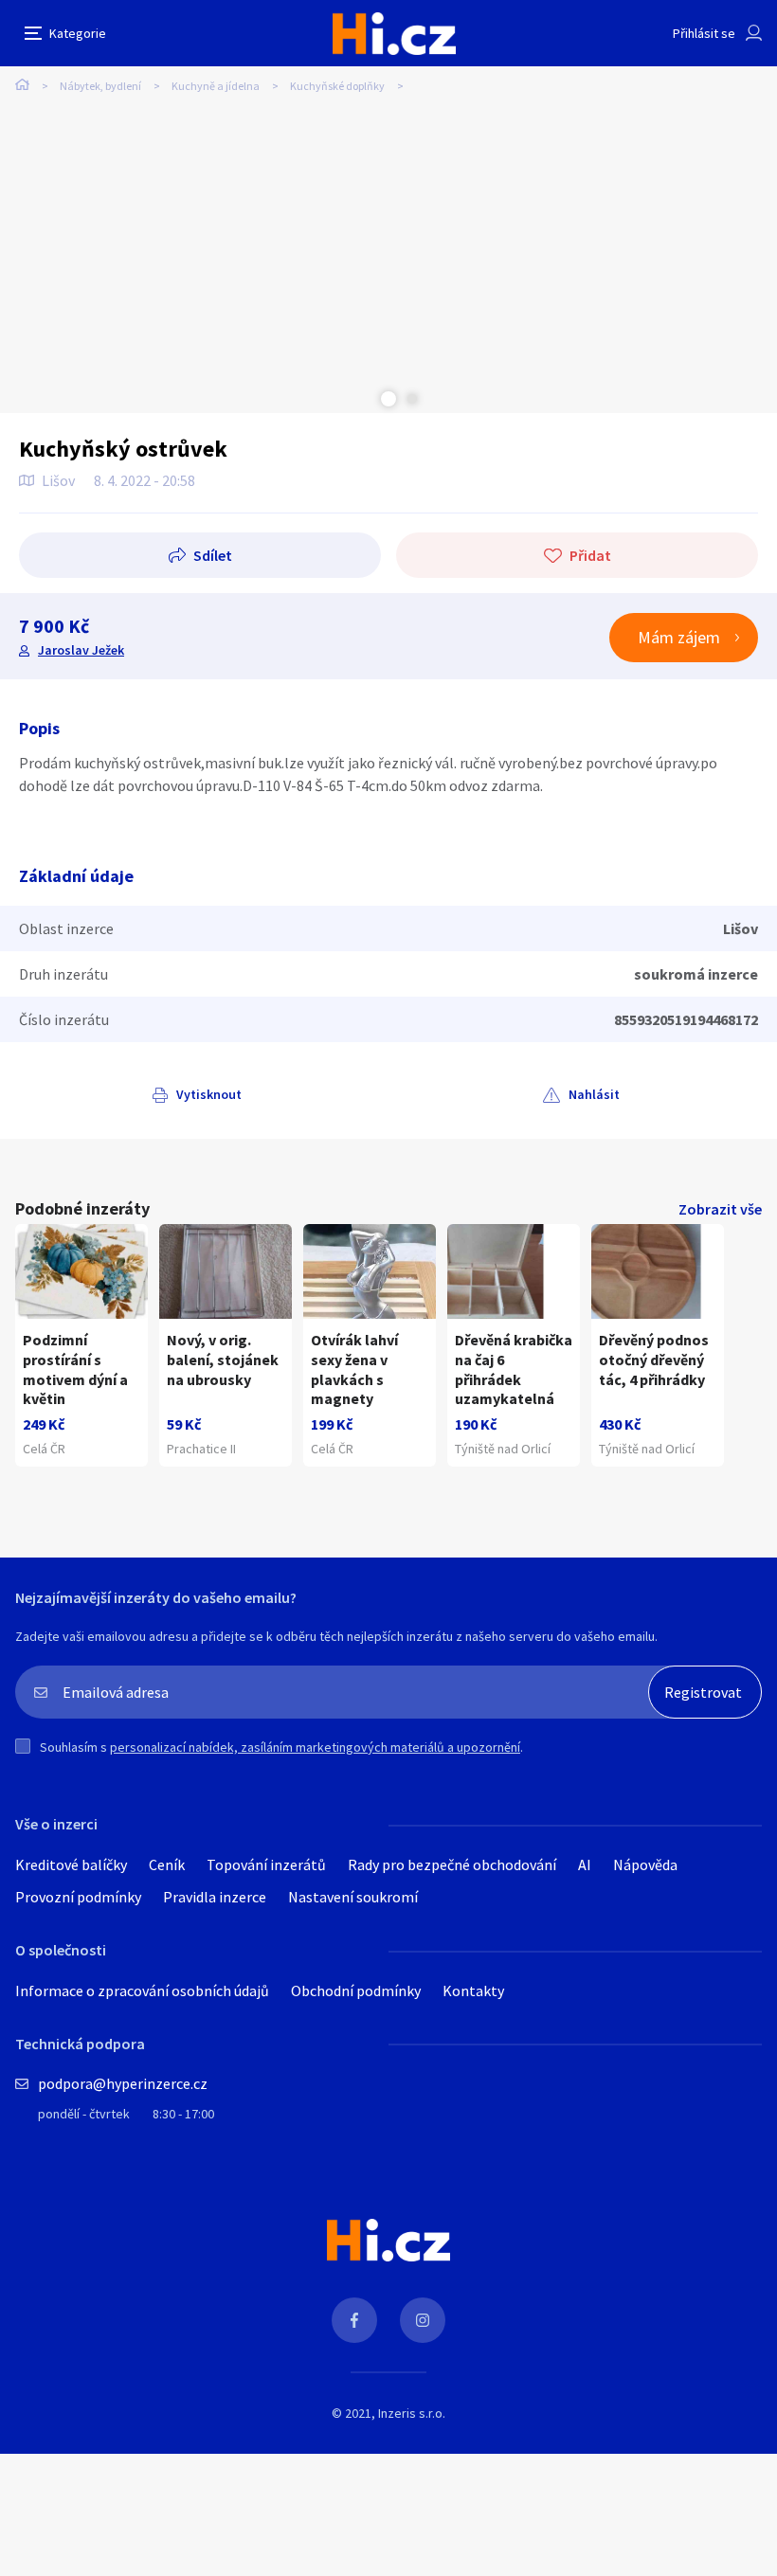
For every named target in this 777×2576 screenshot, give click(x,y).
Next (412, 399)
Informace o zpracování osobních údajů (142, 1991)
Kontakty (473, 1991)
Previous (365, 399)
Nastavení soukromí (353, 1897)
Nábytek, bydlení (100, 86)
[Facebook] (354, 2320)
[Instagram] (423, 2320)
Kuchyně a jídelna (216, 86)
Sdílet (213, 555)
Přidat (590, 555)
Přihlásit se (704, 33)
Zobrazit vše (720, 1209)
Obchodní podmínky (356, 1991)
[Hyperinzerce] (394, 34)
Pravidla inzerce (215, 1897)
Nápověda (645, 1864)
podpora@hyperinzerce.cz (123, 2083)
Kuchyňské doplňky (337, 86)
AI (585, 1864)
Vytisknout (209, 1094)
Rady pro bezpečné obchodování (452, 1864)
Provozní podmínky (78, 1897)
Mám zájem (679, 637)
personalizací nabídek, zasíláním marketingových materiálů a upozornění (315, 1747)
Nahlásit (594, 1094)
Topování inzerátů (266, 1864)
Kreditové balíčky (71, 1864)
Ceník (167, 1864)
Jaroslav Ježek (81, 650)
